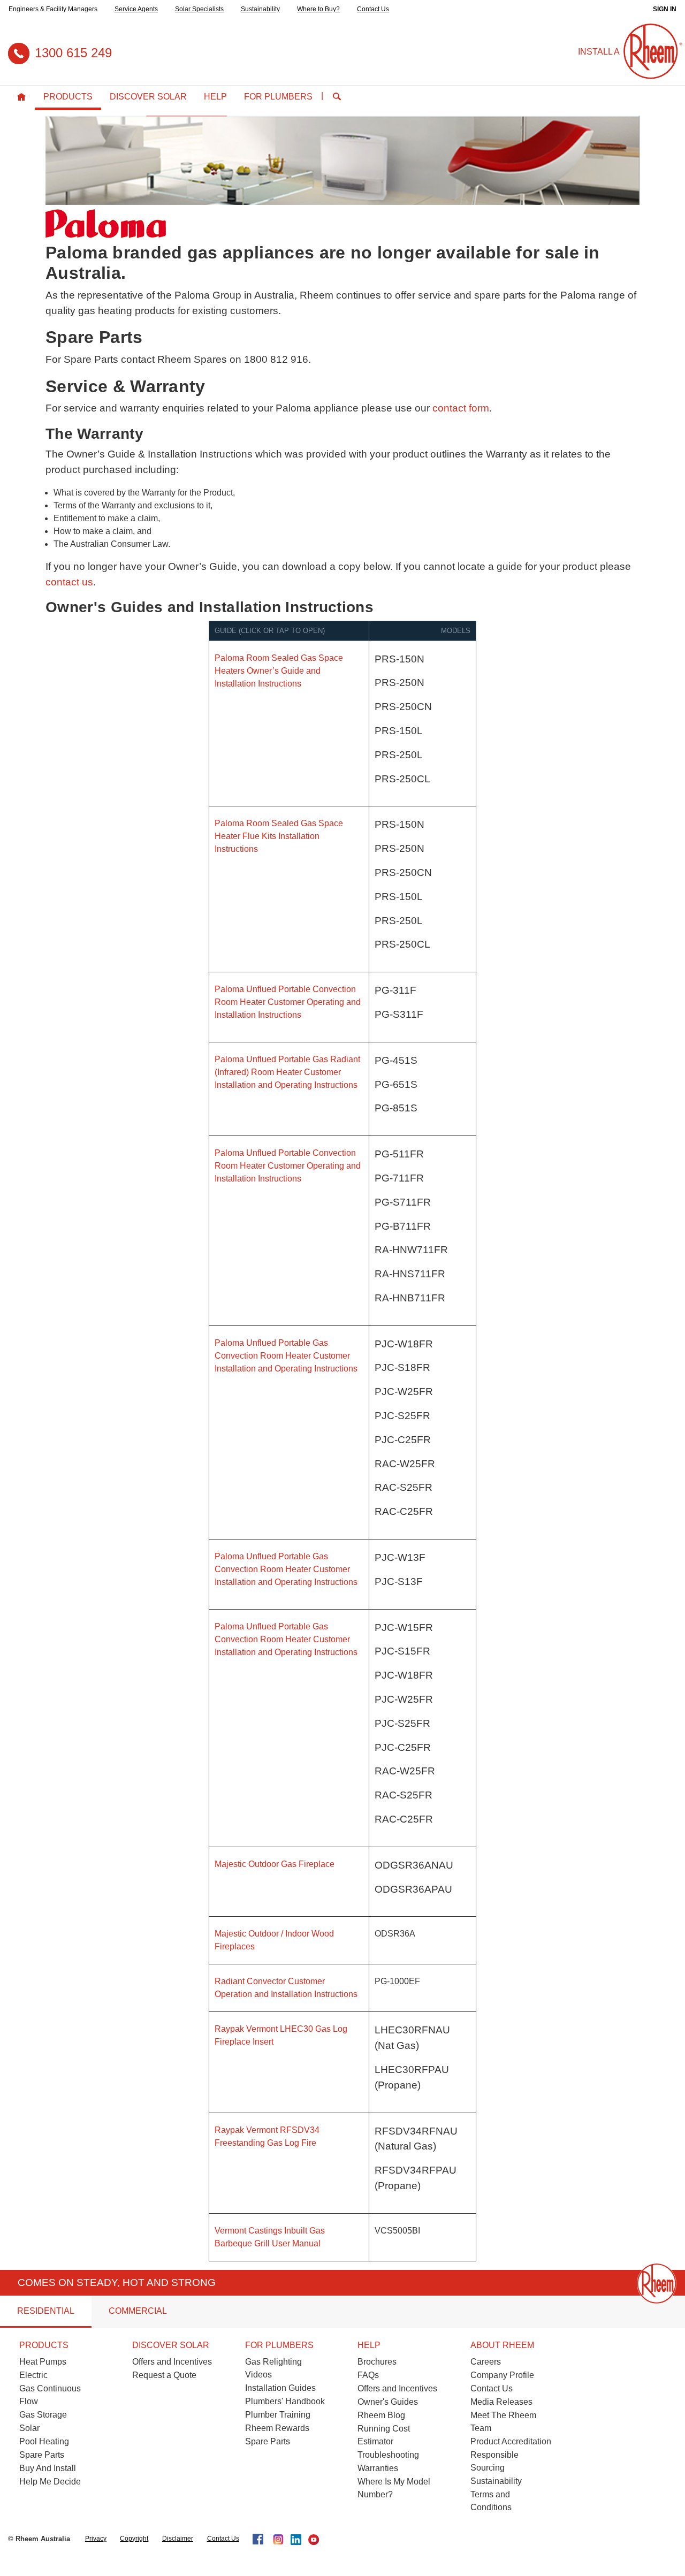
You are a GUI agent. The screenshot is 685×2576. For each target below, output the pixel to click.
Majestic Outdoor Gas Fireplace (275, 1864)
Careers (486, 2362)
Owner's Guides (388, 2402)
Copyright (134, 2539)
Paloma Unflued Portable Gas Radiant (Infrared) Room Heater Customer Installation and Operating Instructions (287, 1072)
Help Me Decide (50, 2482)
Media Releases (501, 2402)
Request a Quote (164, 2375)
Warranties (378, 2468)
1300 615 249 (73, 53)
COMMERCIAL (138, 2311)
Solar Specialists (199, 9)
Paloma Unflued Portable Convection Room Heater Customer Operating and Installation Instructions (288, 1002)
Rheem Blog (381, 2415)
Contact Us (373, 9)
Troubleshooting (388, 2455)
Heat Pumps (43, 2362)
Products (68, 97)
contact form (461, 408)
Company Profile (502, 2375)
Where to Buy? (318, 9)
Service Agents (136, 9)
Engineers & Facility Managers (53, 9)
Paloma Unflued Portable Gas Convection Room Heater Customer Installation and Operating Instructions (286, 1356)
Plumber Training (278, 2415)
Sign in (665, 9)
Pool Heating (44, 2441)
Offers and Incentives (172, 2362)
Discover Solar (148, 97)
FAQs (368, 2375)
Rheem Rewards (277, 2428)
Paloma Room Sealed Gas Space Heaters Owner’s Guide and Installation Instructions (279, 671)
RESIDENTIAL (46, 2311)
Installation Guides (280, 2388)
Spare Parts (42, 2455)
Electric (33, 2375)
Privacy (96, 2539)
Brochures (377, 2362)
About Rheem (502, 2345)
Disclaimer (178, 2539)
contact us (69, 582)
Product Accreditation (511, 2441)
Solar (29, 2428)
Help (215, 97)
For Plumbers (278, 97)
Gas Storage (43, 2415)
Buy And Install (48, 2468)
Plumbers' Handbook (285, 2401)
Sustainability (260, 9)
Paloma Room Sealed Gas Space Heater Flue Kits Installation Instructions (279, 836)
